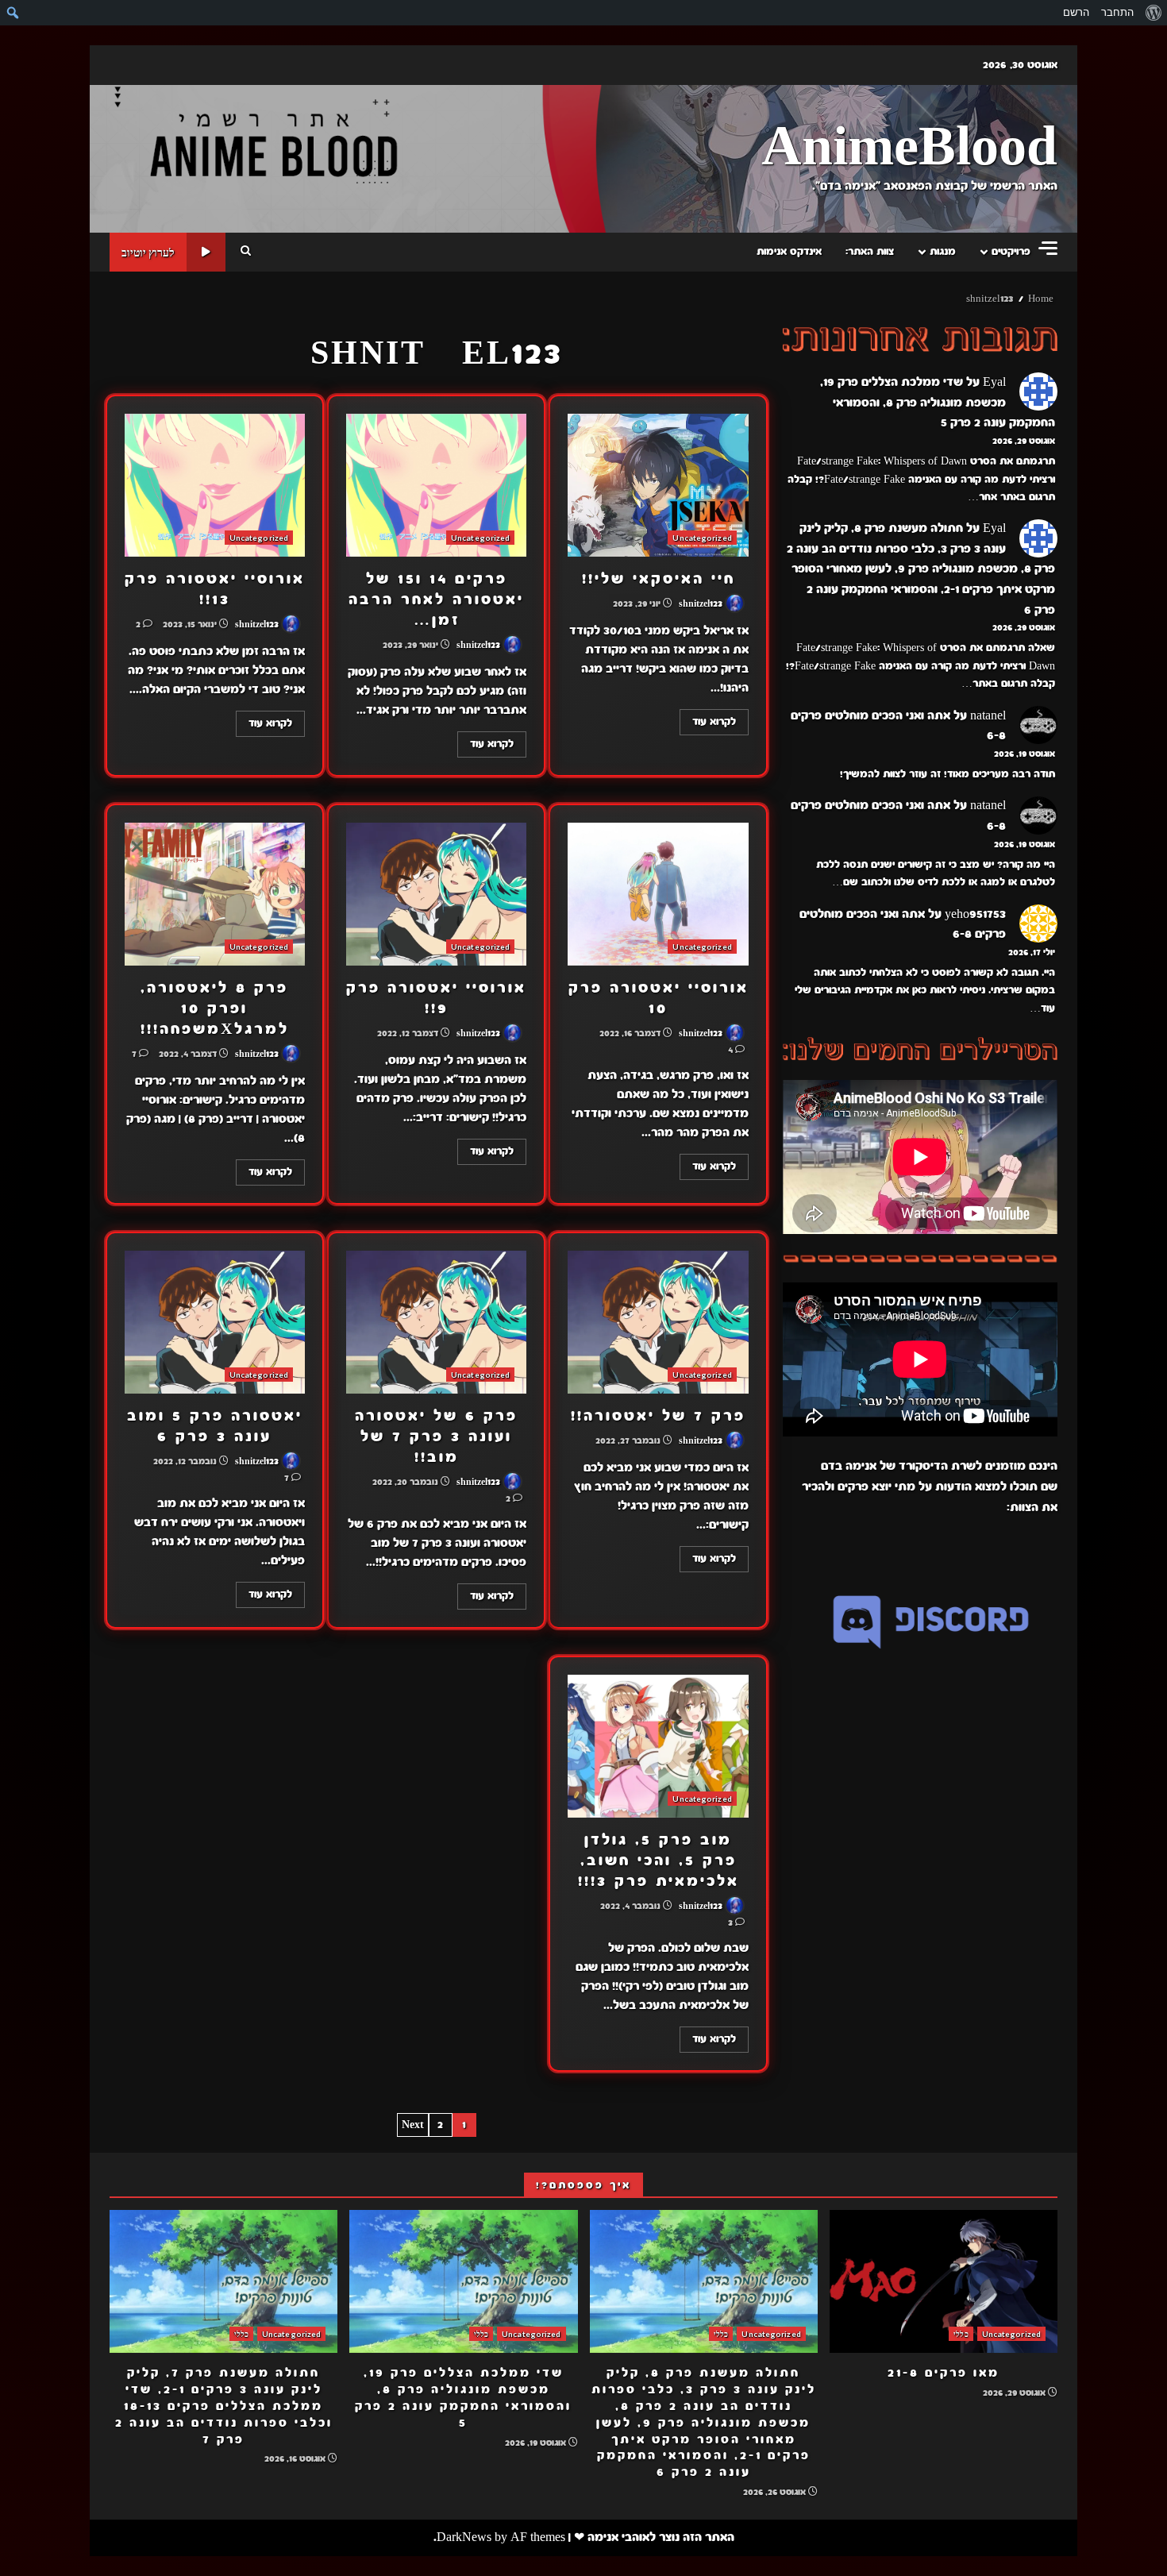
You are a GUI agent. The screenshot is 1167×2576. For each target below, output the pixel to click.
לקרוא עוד (714, 722)
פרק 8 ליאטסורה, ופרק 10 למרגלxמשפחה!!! (215, 894)
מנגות (943, 252)
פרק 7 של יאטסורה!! (658, 1322)
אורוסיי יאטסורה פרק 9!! (436, 894)
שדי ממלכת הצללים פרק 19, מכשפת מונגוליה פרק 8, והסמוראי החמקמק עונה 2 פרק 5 (938, 402)
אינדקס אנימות (789, 252)
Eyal (994, 382)
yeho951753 (975, 914)
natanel (988, 715)
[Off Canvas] (1048, 248)
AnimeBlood (909, 148)
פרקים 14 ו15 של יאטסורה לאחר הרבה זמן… (436, 485)
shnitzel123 (702, 604)
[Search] (246, 252)
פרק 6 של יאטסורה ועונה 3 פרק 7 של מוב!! (436, 1322)
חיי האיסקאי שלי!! (658, 485)
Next (413, 2125)
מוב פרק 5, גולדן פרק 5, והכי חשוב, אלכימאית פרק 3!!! (658, 1746)
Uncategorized (702, 538)
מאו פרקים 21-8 (944, 2281)
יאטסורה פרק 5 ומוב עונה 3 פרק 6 (215, 1322)
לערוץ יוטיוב (148, 252)
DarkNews (464, 2537)
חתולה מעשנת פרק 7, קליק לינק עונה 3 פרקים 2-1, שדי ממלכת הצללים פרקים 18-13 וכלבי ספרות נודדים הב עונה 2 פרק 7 (223, 2281)
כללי (961, 2334)
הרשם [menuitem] (1076, 12)
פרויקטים (1011, 252)
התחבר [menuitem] (1117, 12)
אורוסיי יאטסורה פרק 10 (658, 894)
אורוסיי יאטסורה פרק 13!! (215, 485)
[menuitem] (1153, 13)
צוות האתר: (870, 252)
